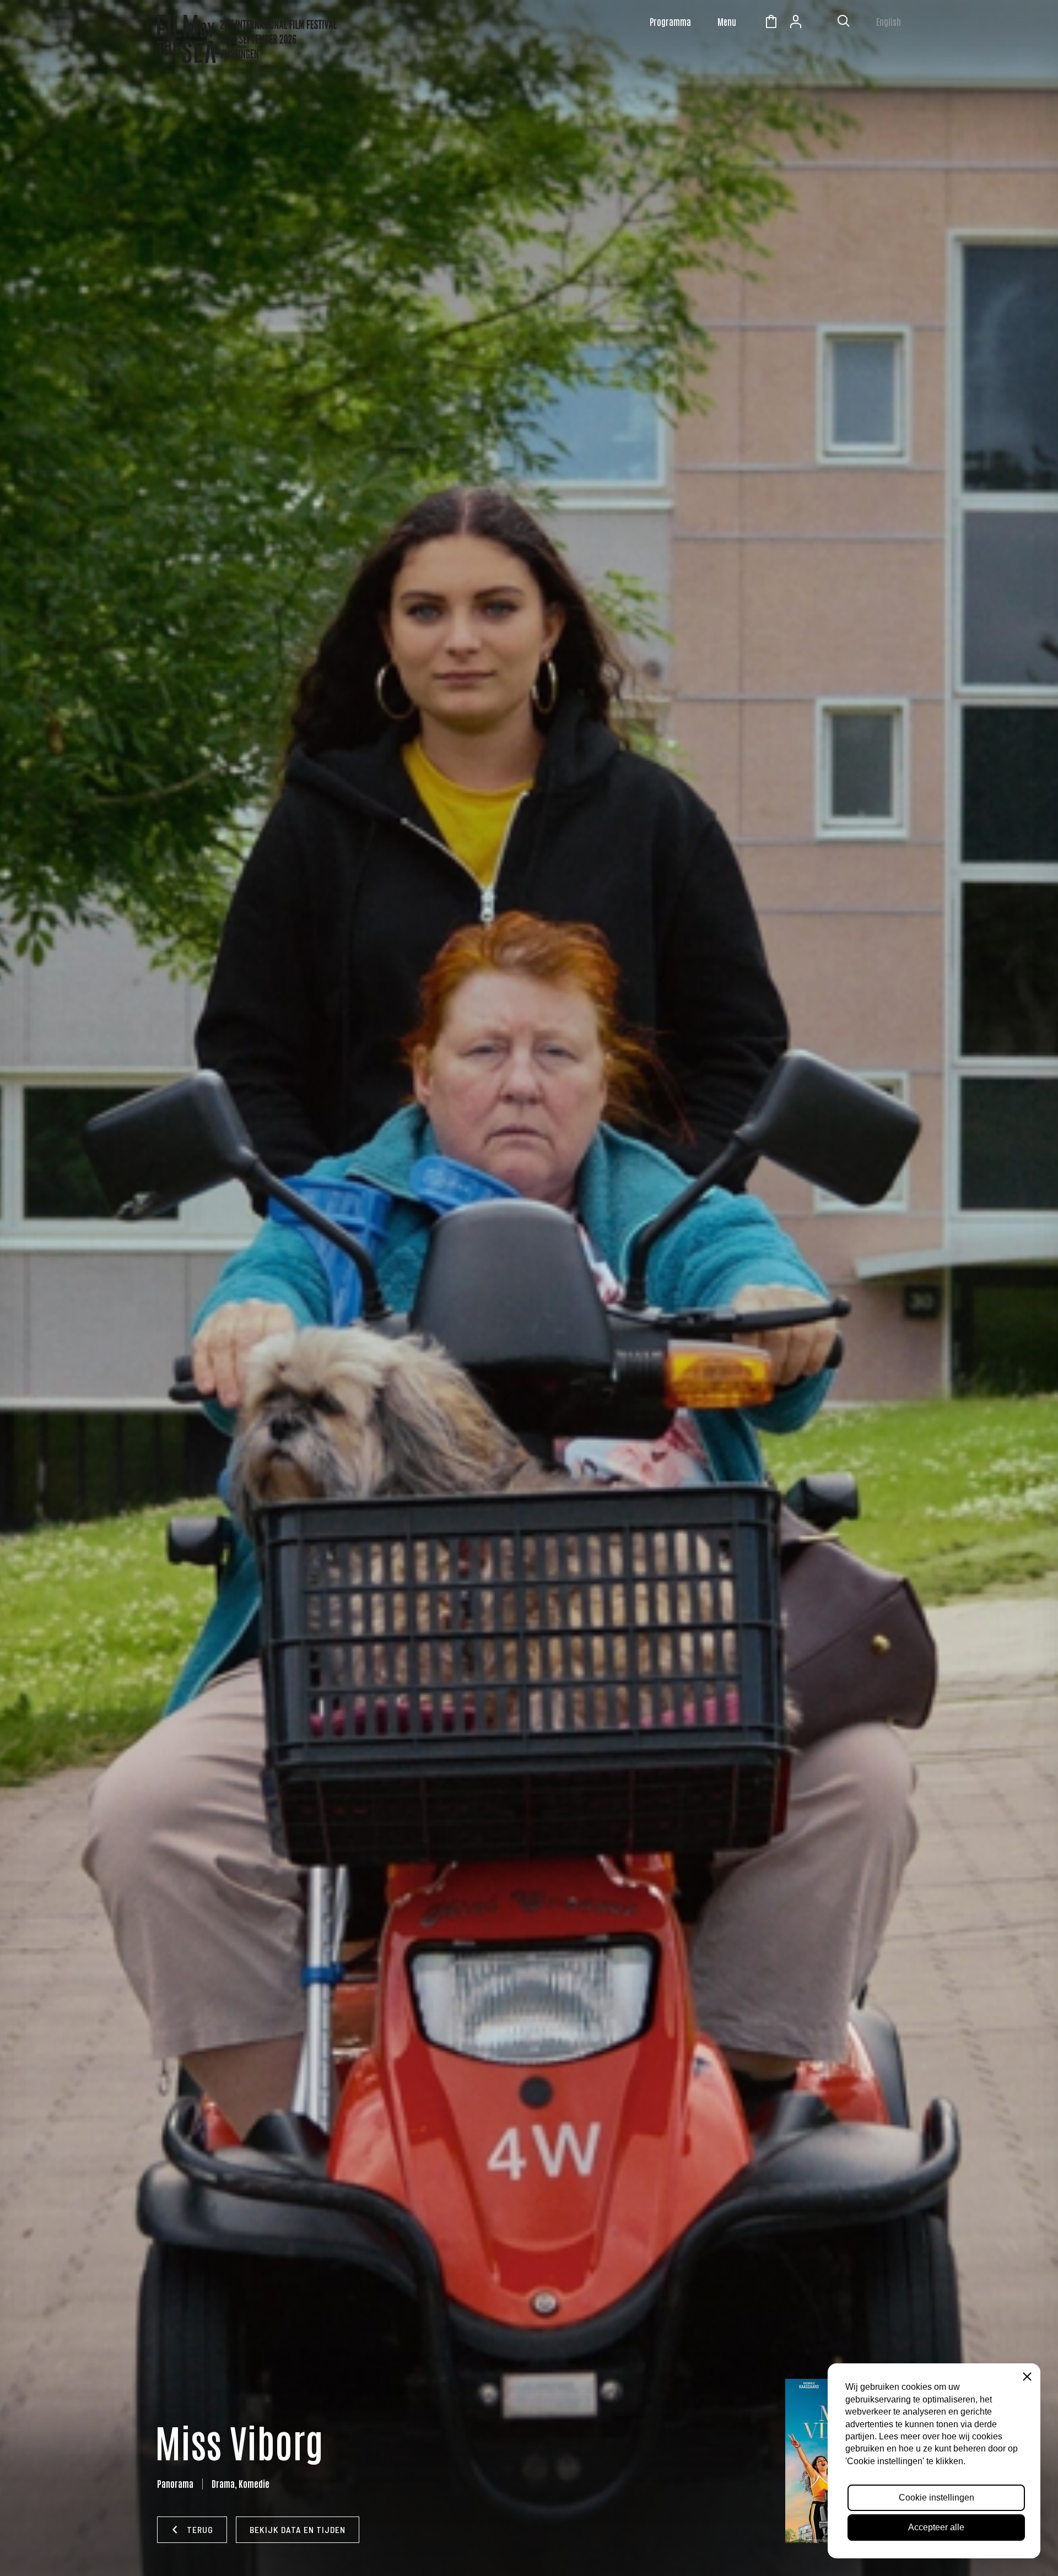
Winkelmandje (771, 23)
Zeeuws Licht (821, 23)
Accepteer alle (936, 2527)
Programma (670, 21)
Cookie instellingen (936, 2497)
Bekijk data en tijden (298, 2529)
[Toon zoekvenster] (844, 23)
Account (796, 23)
